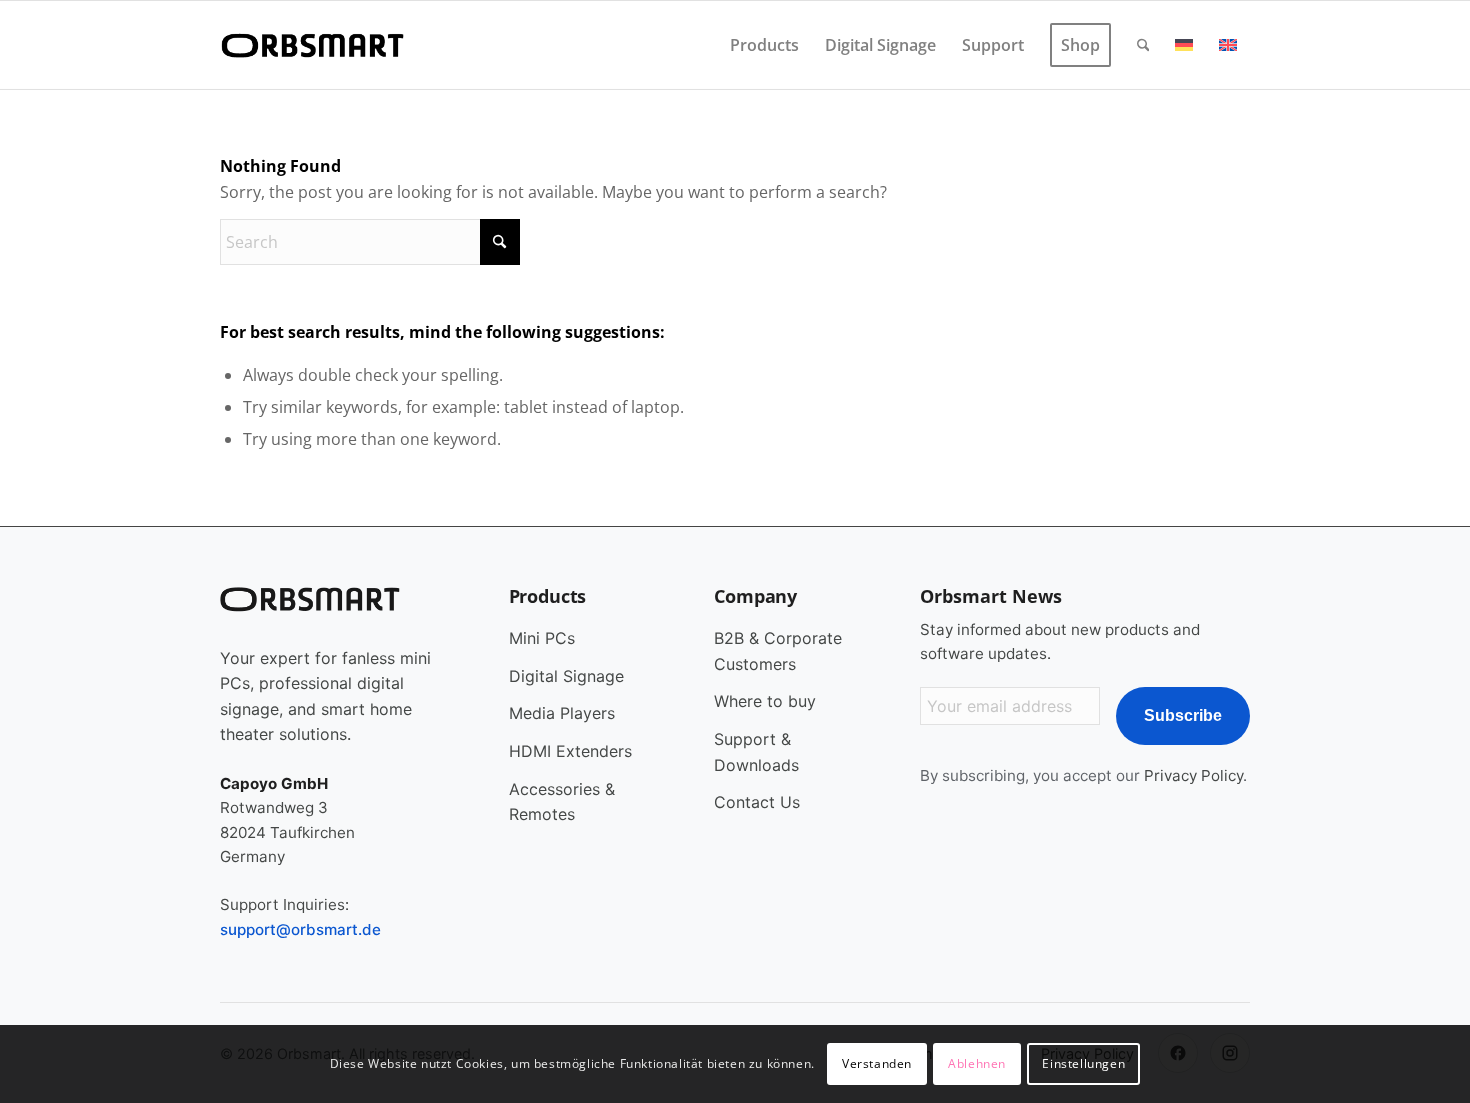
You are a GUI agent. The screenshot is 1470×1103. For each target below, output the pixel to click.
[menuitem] (764, 45)
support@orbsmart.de (300, 929)
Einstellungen (1083, 1063)
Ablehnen (977, 1063)
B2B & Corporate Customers (778, 651)
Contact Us (757, 802)
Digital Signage (566, 676)
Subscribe (1183, 715)
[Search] (1143, 45)
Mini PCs (542, 638)
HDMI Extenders (570, 751)
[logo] (316, 45)
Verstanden (877, 1063)
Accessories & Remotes (562, 802)
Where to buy (765, 701)
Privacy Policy (1193, 775)
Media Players (562, 713)
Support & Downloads (756, 752)
